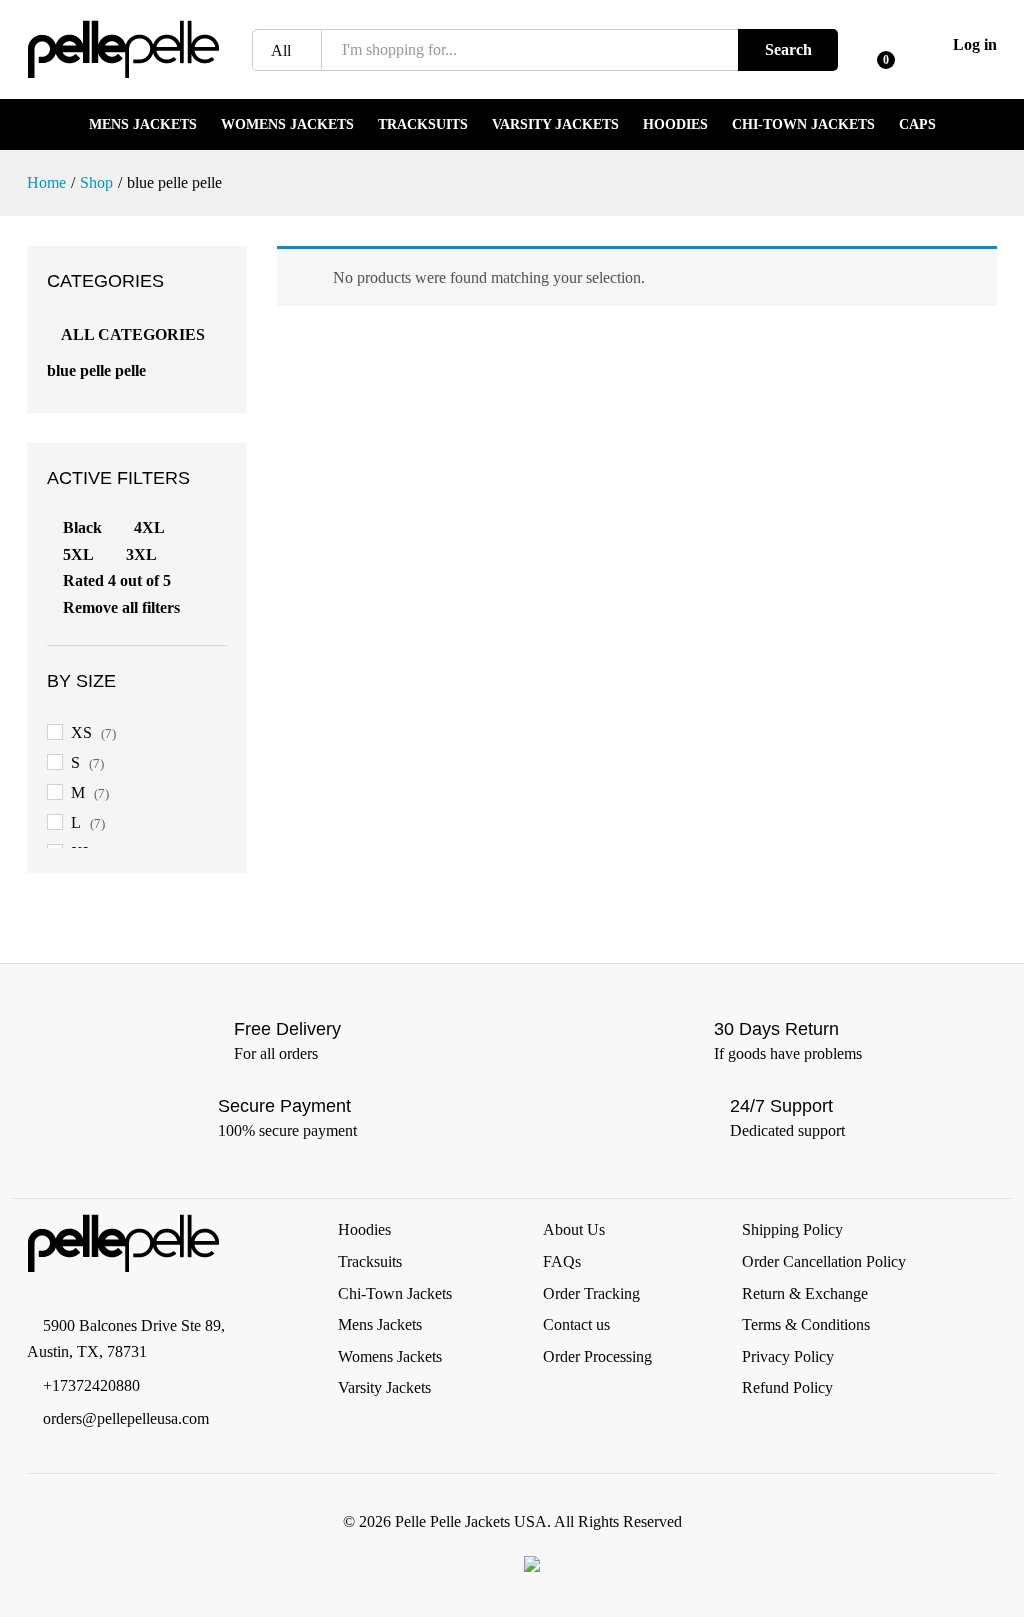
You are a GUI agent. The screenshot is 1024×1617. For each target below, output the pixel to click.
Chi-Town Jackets (803, 125)
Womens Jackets (287, 125)
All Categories (133, 334)
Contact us (576, 1324)
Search (788, 49)
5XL (78, 554)
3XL (141, 554)
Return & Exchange (805, 1293)
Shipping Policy (792, 1229)
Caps (917, 125)
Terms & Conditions (806, 1324)
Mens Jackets (143, 125)
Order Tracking (591, 1293)
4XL (149, 527)
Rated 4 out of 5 (117, 580)
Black (82, 527)
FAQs (562, 1261)
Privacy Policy (788, 1356)
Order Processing (597, 1356)
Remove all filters (121, 607)
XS (81, 732)
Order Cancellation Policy (824, 1261)
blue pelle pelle (96, 370)
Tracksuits (423, 125)
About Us (574, 1229)
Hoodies (675, 125)
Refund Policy (787, 1387)
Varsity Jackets (555, 125)
